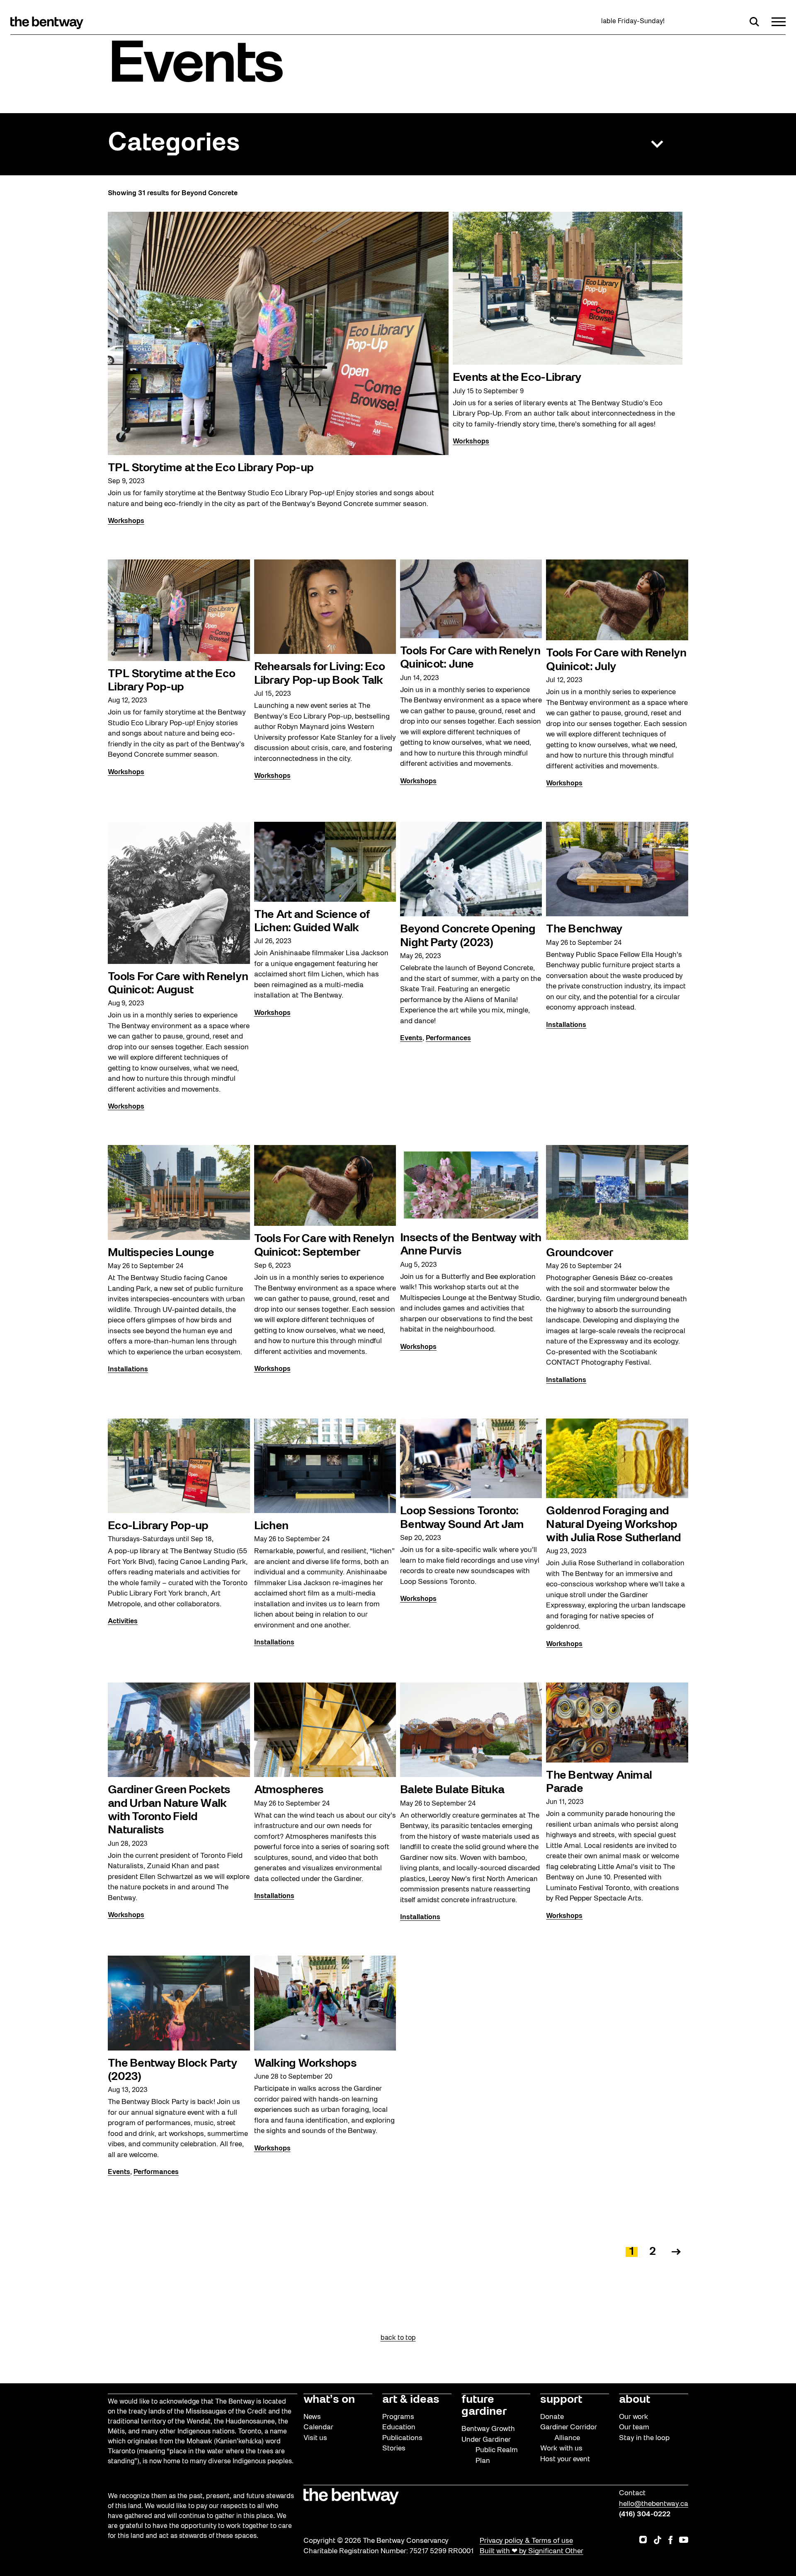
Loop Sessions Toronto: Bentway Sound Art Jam (462, 1518)
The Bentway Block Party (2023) (172, 2070)
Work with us (561, 2449)
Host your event (565, 2459)
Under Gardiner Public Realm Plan (490, 2450)
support (561, 2400)
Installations (566, 1025)
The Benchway (584, 930)
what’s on (329, 2400)
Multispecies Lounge (161, 1253)
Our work (634, 2417)
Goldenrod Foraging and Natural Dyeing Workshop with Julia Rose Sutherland (613, 1525)
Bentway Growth (488, 2429)
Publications (402, 2438)
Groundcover (579, 1253)
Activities (123, 1622)
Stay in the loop (644, 2438)
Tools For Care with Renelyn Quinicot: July (616, 660)
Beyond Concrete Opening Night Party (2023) (468, 936)
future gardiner (484, 2406)
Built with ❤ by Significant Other (531, 2551)
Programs (398, 2417)
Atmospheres (289, 1790)
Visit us (315, 2438)
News (312, 2417)
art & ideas (411, 2400)
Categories (174, 144)
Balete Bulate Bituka (452, 1790)
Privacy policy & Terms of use (526, 2541)
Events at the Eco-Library (517, 378)
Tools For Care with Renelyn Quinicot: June (470, 658)
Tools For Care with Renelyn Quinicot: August (178, 984)
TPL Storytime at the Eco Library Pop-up (211, 468)
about (635, 2400)
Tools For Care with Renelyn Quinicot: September (324, 1246)
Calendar (318, 2427)
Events (411, 1039)
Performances (448, 1039)
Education (399, 2427)
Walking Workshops (305, 2064)
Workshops (126, 521)
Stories (394, 2449)
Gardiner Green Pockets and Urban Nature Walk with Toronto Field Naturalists (169, 1810)
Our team (634, 2427)
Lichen (271, 1526)
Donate (552, 2417)
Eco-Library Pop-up (158, 1526)
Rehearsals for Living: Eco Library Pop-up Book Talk (320, 674)
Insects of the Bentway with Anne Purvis (471, 1245)
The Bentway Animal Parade (599, 1782)
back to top (398, 2338)
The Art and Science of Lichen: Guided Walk (312, 922)
